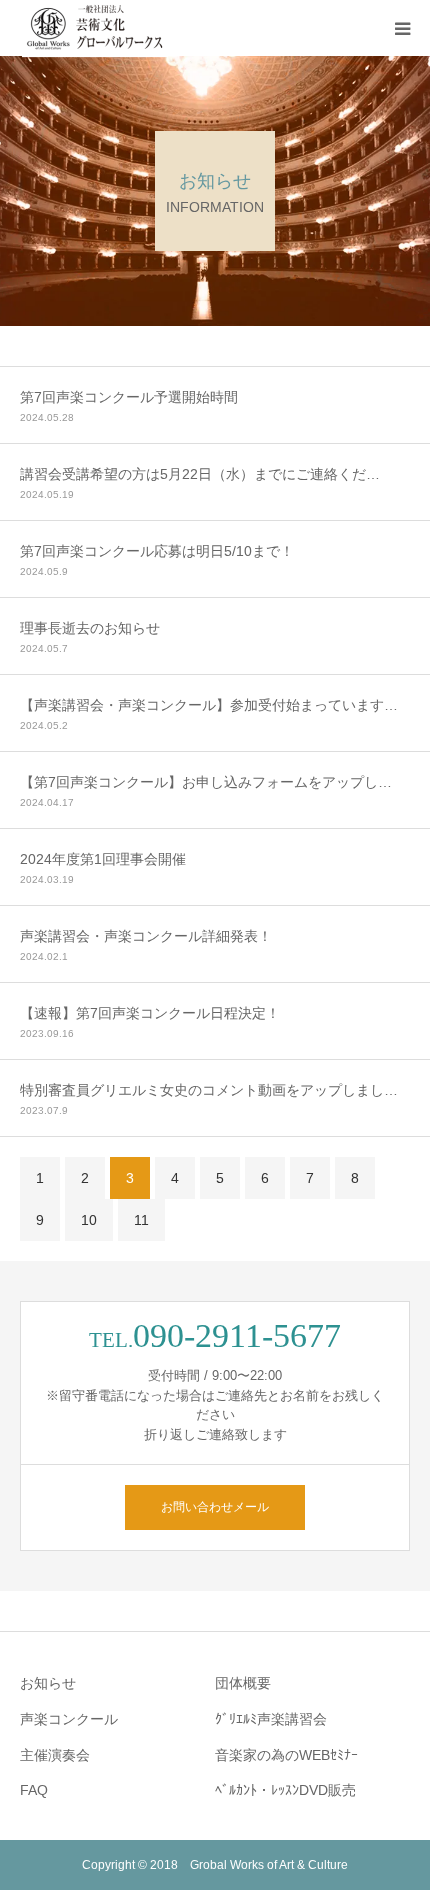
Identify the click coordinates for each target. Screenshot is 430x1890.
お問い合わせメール (215, 1507)
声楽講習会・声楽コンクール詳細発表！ (146, 936)
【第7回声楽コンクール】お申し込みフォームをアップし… (206, 782)
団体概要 (243, 1683)
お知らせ (48, 1683)
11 (141, 1220)
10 (89, 1220)
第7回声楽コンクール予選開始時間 (129, 397)
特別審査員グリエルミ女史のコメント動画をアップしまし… (209, 1090)
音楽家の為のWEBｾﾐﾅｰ (286, 1755)
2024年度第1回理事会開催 (103, 859)
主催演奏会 (55, 1755)
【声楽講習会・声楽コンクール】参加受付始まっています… (209, 705)
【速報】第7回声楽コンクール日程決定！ (150, 1013)
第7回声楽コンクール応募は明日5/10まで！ (157, 551)
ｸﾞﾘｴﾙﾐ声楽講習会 (271, 1719)
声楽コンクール (69, 1719)
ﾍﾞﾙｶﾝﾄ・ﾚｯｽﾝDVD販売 (285, 1790)
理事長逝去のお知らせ (90, 628)
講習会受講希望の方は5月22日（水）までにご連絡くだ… (200, 474)
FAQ (34, 1790)
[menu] (402, 28)
